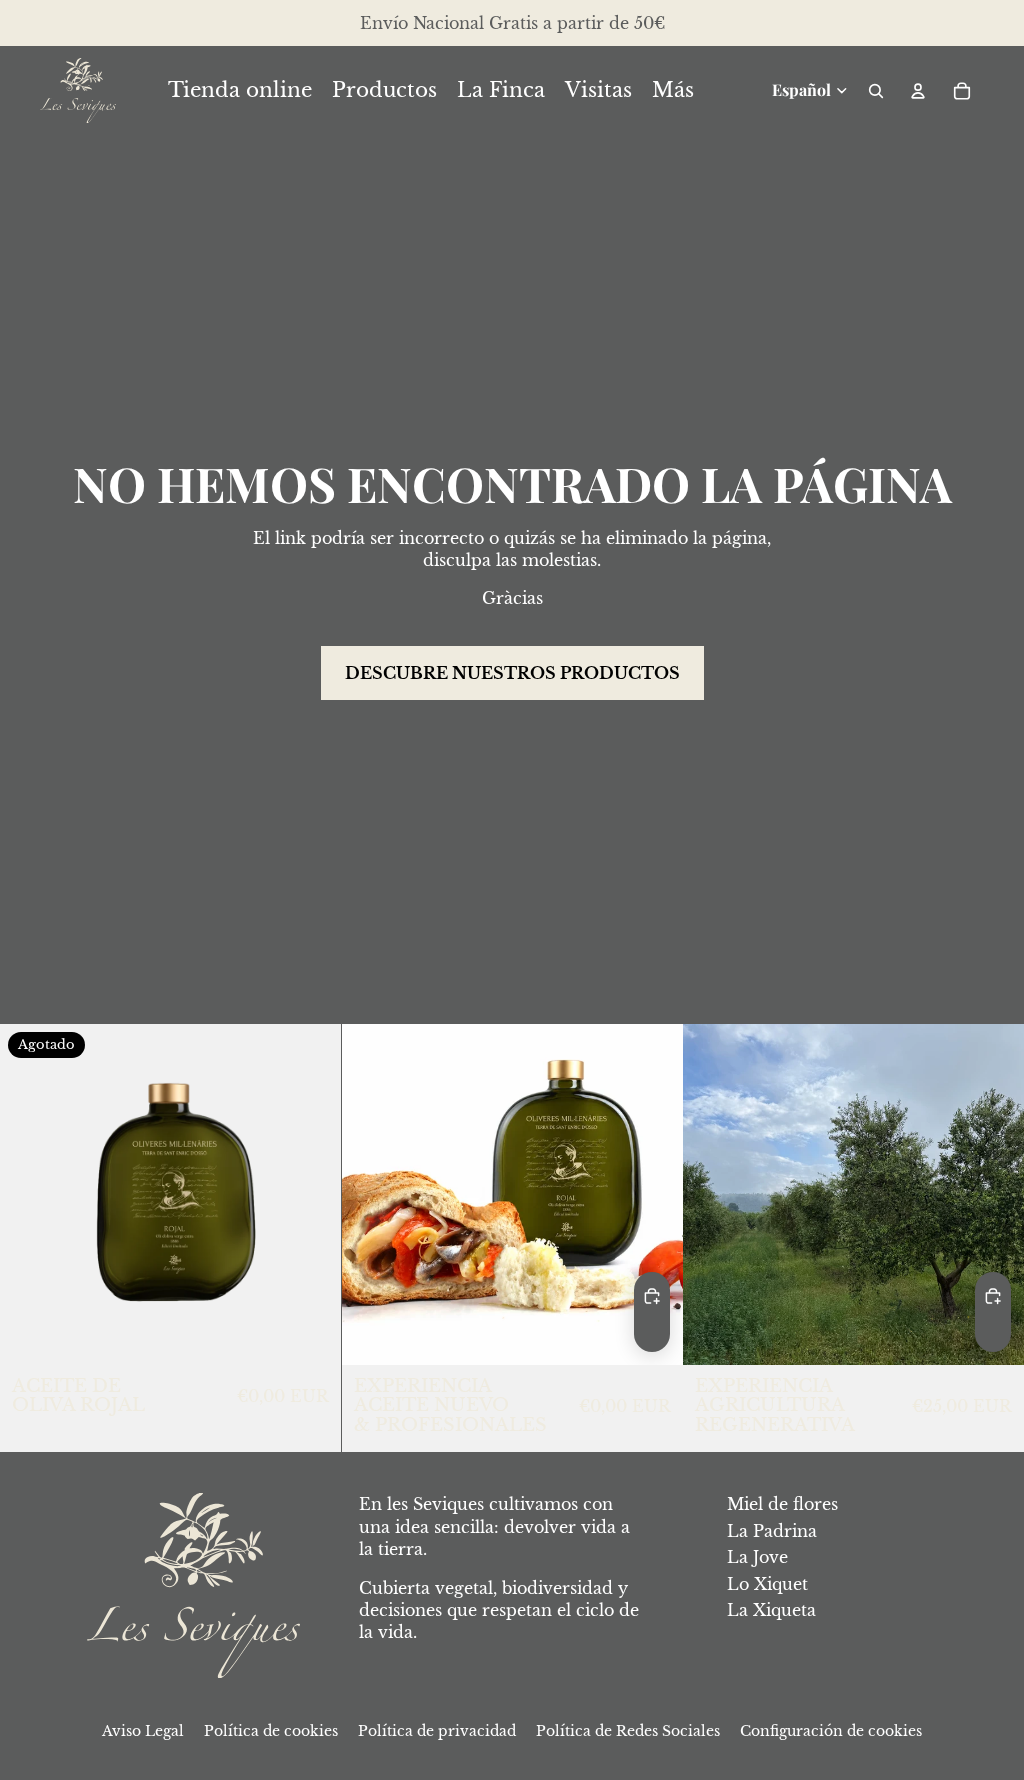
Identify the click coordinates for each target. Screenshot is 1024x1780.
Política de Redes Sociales (628, 1731)
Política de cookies (271, 1731)
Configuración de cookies (831, 1731)
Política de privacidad (437, 1731)
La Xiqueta (771, 1610)
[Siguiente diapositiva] (994, 1195)
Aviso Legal (143, 1731)
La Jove (757, 1557)
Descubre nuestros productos (512, 673)
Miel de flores (782, 1504)
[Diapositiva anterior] (713, 1195)
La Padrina (772, 1531)
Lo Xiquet (767, 1584)
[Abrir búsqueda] (876, 91)
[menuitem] (673, 91)
